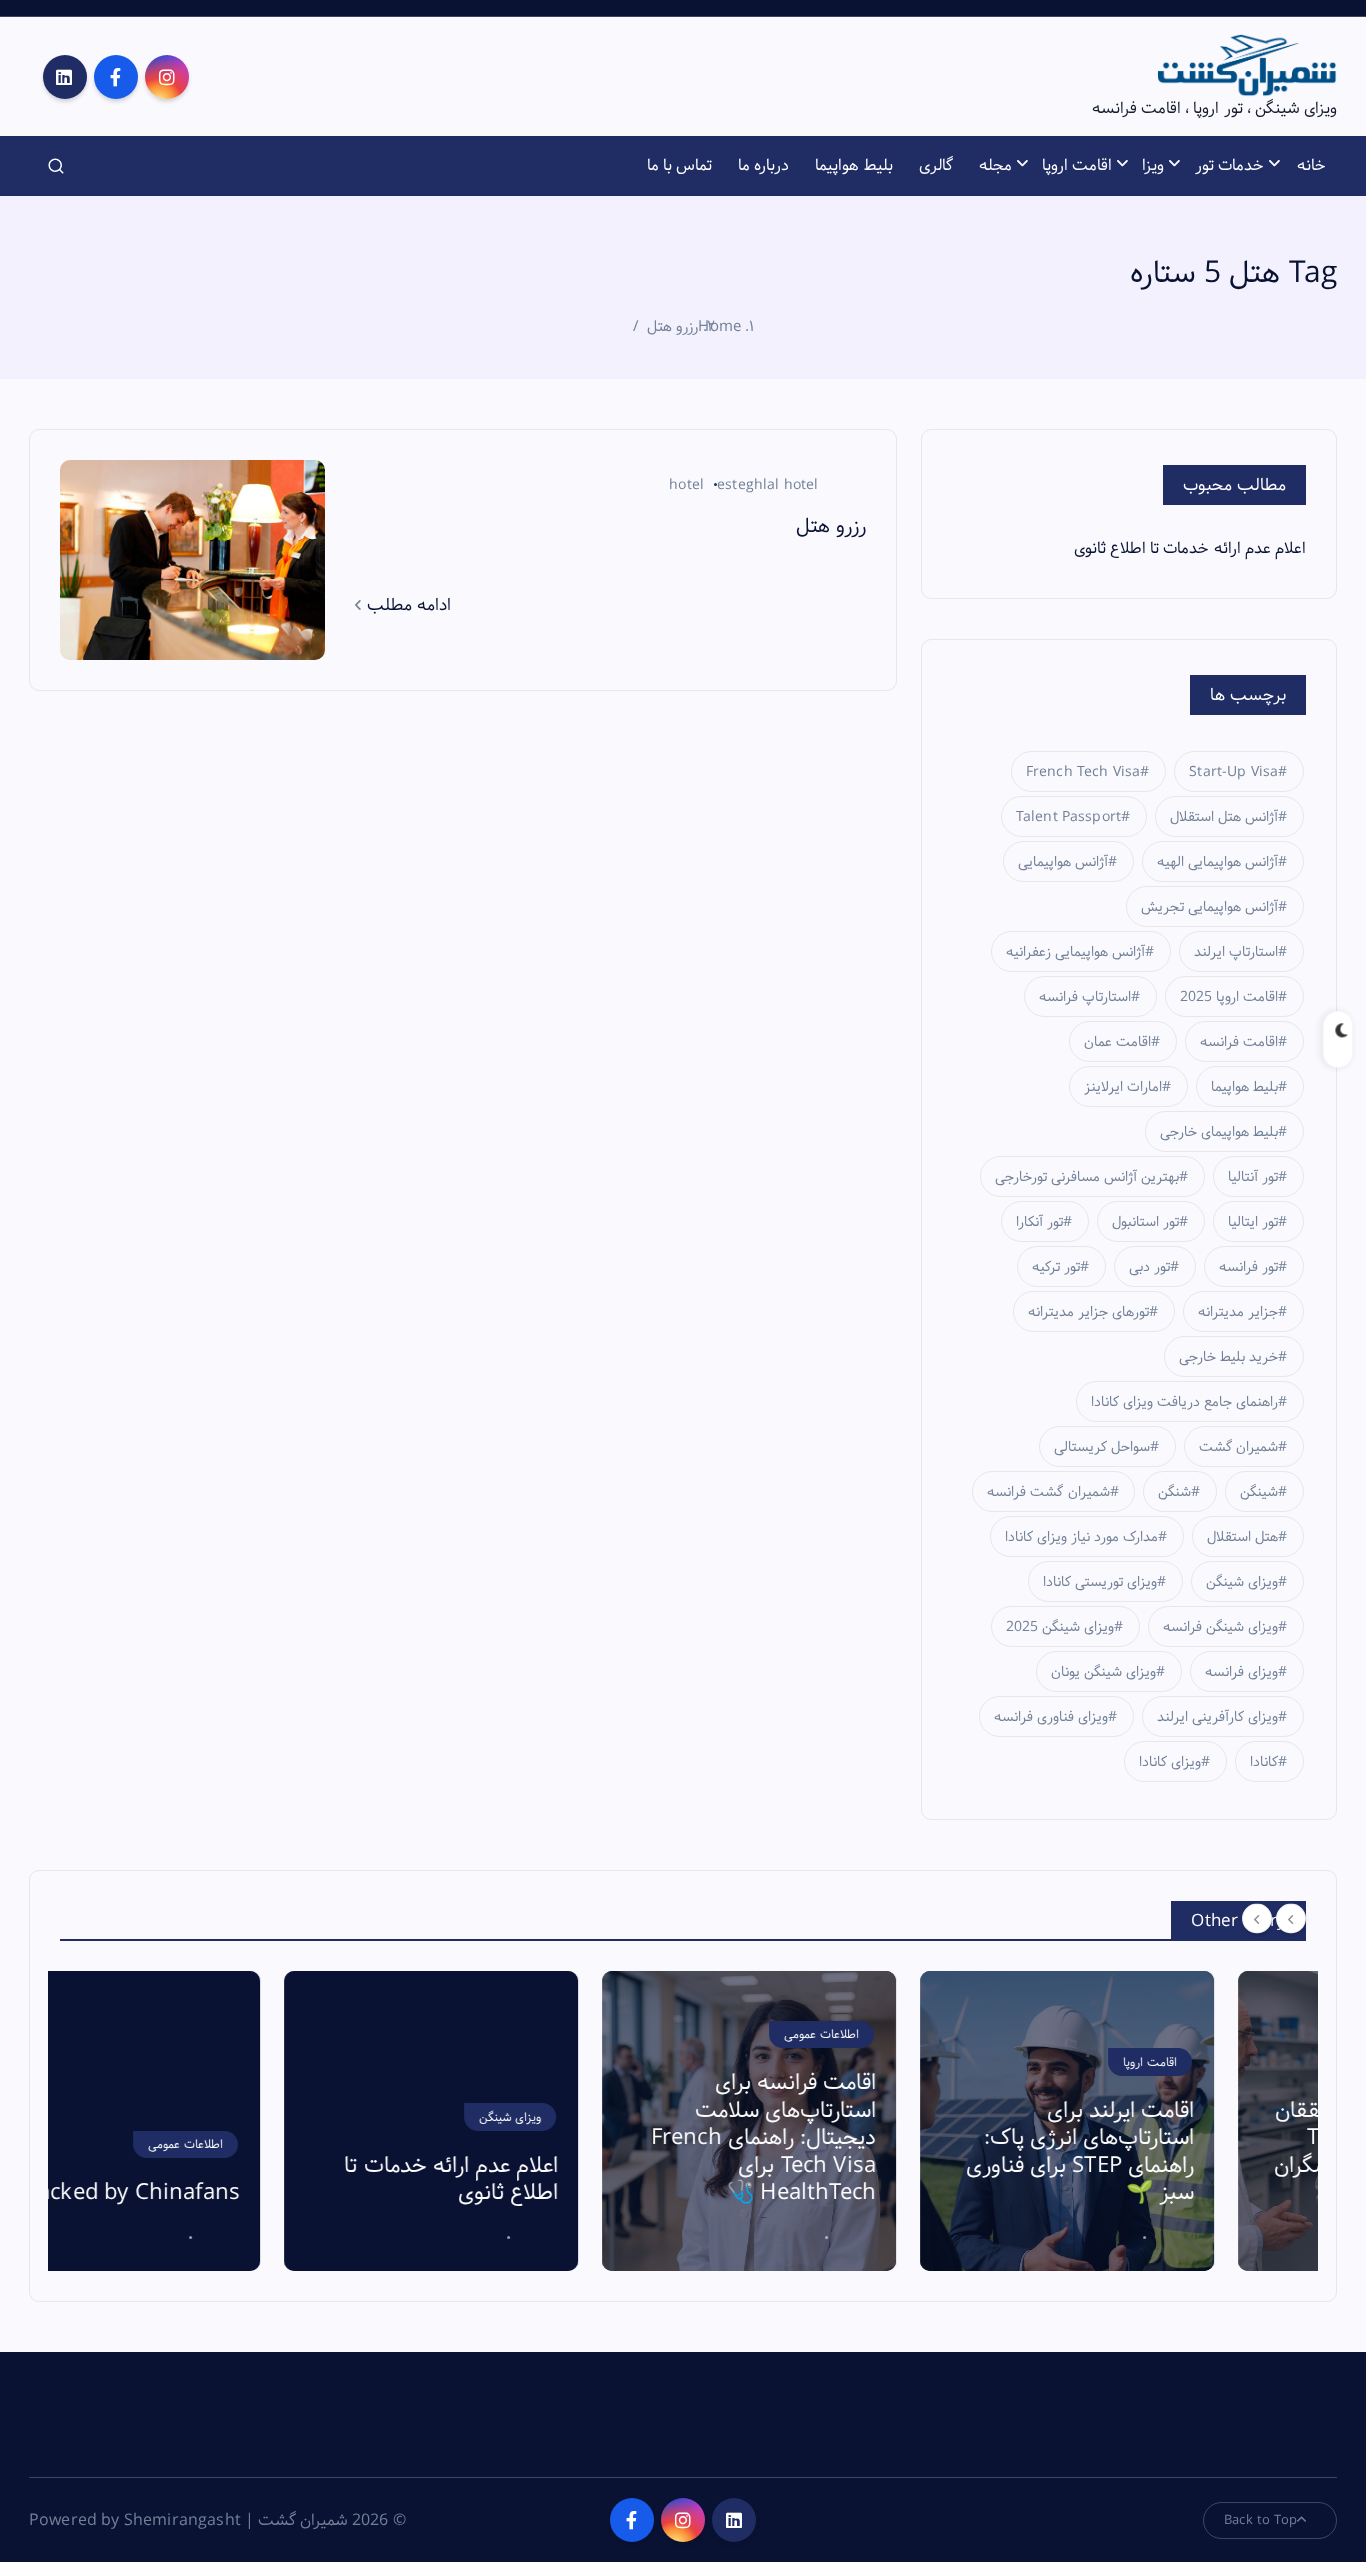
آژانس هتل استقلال (1224, 817)
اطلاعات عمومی (597, 2034)
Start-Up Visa (1233, 772)
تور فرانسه (1248, 1267)
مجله (995, 165)
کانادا (1264, 1762)
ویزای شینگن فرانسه (1220, 1627)
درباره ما (763, 165)
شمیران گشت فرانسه (1048, 1492)
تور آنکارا (1039, 1222)
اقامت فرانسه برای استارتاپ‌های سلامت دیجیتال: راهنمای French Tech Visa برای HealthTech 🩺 (539, 2138)
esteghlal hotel (767, 485)
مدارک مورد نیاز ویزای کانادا (1082, 1537)
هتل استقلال (1242, 1537)
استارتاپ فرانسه (1085, 997)
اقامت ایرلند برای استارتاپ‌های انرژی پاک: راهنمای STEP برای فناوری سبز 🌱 (856, 2152)
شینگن (1259, 1492)
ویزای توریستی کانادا (1100, 1582)
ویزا (1153, 165)
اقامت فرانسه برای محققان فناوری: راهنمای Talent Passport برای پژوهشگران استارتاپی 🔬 (1169, 2152)
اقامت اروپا (1077, 165)
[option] (207, 2121)
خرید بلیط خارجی (1228, 1357)
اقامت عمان (1117, 1042)
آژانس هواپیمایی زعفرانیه (1075, 952)
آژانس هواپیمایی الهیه (1217, 862)
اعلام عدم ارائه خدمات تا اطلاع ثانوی (1190, 548)
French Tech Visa (1083, 772)
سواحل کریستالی (1102, 1447)
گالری (936, 165)
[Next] (1291, 1919)
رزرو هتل (672, 326)
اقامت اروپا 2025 (1229, 997)
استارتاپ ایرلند (1236, 952)
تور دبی (1149, 1267)
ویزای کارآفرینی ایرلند (1217, 1717)
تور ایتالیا (1253, 1222)
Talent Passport (1068, 817)
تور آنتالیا (1253, 1177)
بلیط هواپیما (853, 165)
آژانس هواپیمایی (1063, 862)
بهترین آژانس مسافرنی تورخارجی (1087, 1177)
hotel (686, 485)
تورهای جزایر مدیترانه (1088, 1312)
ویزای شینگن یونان (1103, 1672)
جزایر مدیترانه (1238, 1312)
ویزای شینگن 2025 (1060, 1627)
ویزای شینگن (1242, 1582)
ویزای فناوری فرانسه (1051, 1717)
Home (719, 326)
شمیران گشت (1238, 1447)
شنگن (1174, 1492)
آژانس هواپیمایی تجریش (1209, 907)
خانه (1311, 165)
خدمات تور (1229, 165)
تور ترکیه (1056, 1267)
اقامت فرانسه (1239, 1042)
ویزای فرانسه (1241, 1672)
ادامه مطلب (406, 605)
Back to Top (1260, 2520)
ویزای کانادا (1170, 1762)
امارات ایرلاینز (1123, 1087)
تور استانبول (1145, 1222)
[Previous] (1257, 1919)
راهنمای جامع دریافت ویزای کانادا (1185, 1402)
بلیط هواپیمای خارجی (1219, 1132)
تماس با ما (679, 165)
